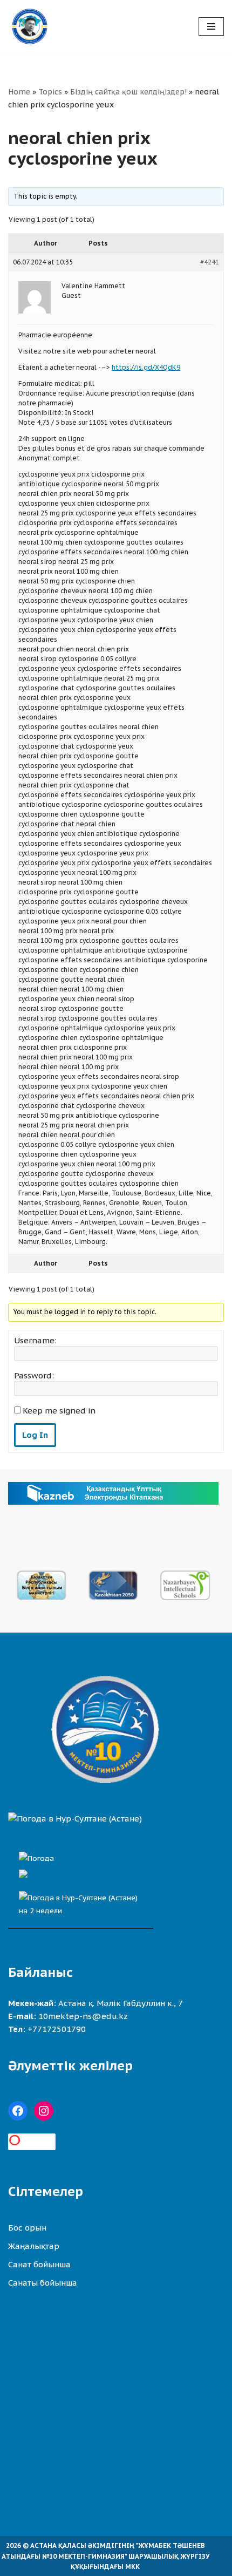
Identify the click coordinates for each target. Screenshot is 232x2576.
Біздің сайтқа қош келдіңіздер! (128, 92)
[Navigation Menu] (211, 26)
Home (19, 92)
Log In (35, 1435)
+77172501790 (57, 2029)
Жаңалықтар (34, 2246)
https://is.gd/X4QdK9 (146, 367)
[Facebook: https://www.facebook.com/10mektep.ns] (18, 2111)
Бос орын (27, 2228)
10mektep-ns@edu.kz (83, 2016)
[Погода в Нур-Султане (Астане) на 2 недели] (81, 1901)
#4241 (210, 262)
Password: (34, 1376)
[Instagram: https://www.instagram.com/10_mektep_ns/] (44, 2111)
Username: (35, 1341)
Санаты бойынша (43, 2283)
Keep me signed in (59, 1411)
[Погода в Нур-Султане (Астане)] (75, 1819)
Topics (50, 92)
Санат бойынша (39, 2264)
